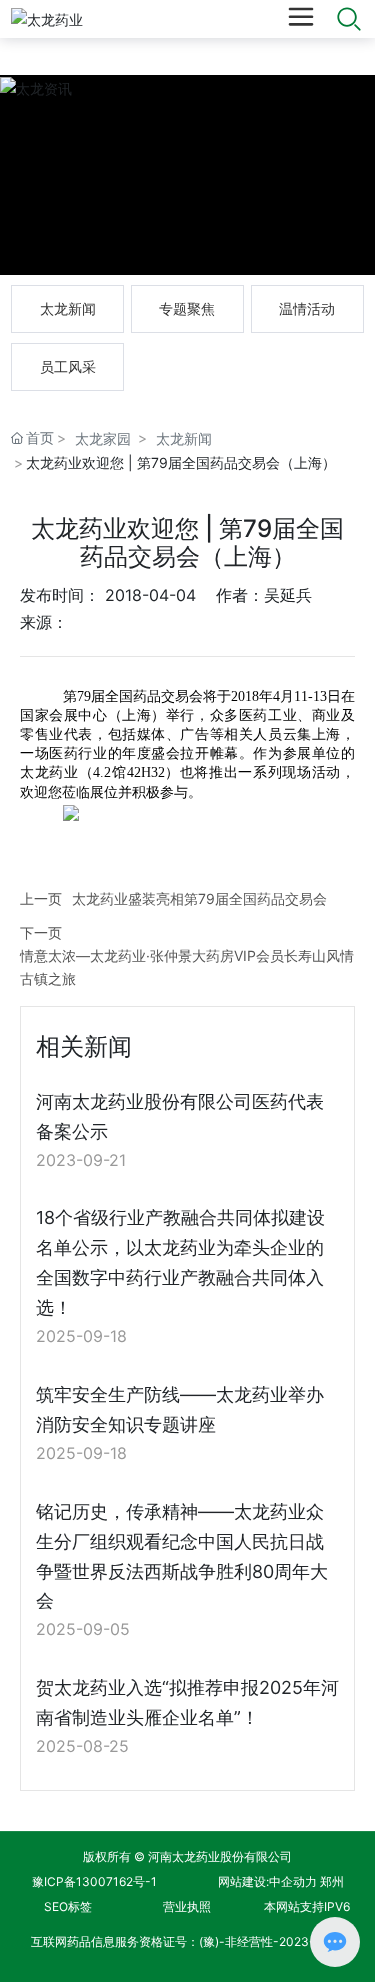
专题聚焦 (187, 308)
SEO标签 (68, 1906)
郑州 (332, 1881)
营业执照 (187, 1906)
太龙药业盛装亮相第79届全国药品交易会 (199, 898)
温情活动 (307, 308)
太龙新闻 (68, 308)
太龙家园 (103, 438)
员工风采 (68, 366)
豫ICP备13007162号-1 (94, 1881)
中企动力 (293, 1881)
